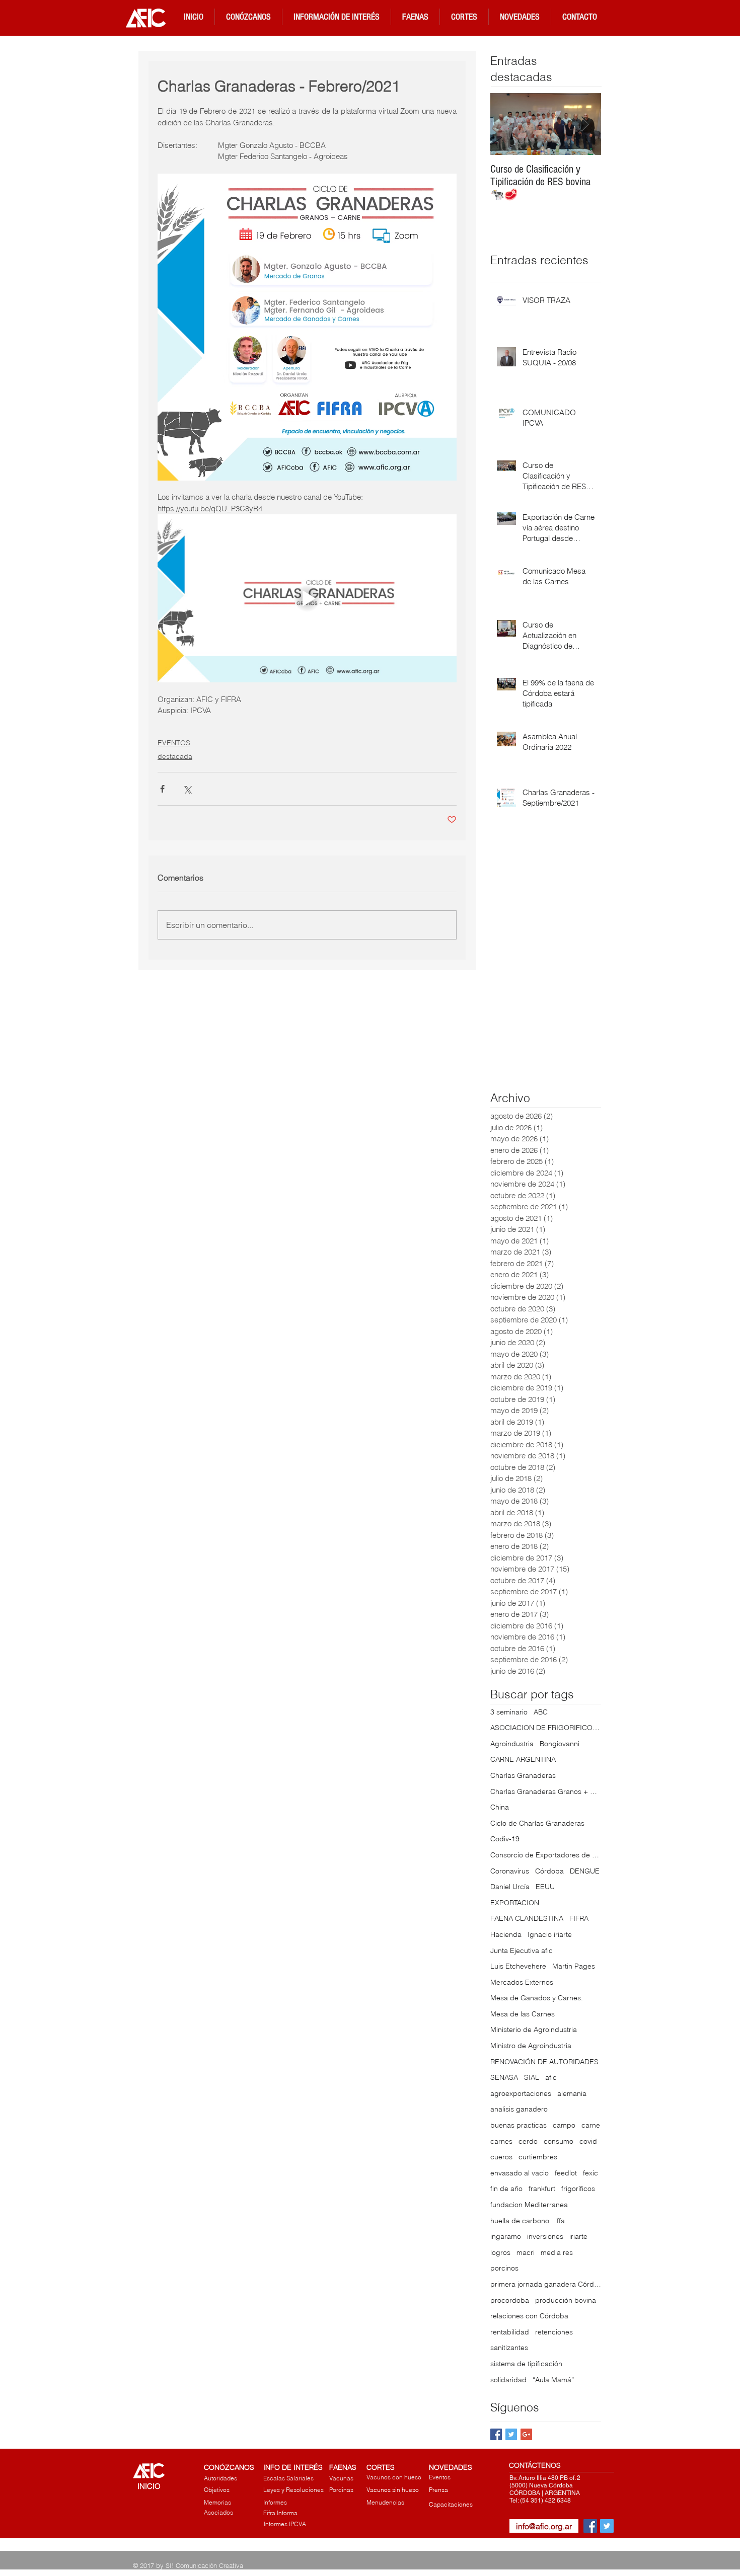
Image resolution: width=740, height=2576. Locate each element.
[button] (248, 17)
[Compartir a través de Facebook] (162, 789)
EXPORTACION (515, 1903)
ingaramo (506, 2236)
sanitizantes (509, 2348)
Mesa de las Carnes (523, 2014)
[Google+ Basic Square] (526, 2434)
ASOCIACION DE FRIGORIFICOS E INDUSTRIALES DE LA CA (546, 1728)
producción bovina (566, 2300)
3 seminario (509, 1712)
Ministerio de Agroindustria (534, 2029)
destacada (175, 756)
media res (557, 2252)
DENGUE (585, 1871)
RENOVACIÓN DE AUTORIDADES (544, 2062)
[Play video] (307, 598)
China (500, 1807)
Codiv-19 (505, 1839)
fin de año (506, 2189)
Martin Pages (574, 1966)
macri (526, 2252)
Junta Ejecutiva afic (522, 1950)
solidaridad (508, 2380)
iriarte (578, 2236)
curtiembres (538, 2157)
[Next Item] (585, 125)
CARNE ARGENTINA (523, 1759)
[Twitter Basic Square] (511, 2434)
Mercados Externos (522, 1982)
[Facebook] (590, 2526)
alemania (572, 2093)
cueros (501, 2157)
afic (551, 2077)
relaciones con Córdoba (529, 2316)
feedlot (566, 2173)
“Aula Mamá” (553, 2380)
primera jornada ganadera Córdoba (546, 2284)
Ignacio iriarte (550, 1934)
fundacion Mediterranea (529, 2205)
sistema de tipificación (526, 2364)
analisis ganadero (519, 2109)
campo (564, 2125)
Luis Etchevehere (518, 1966)
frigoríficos (578, 2189)
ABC (541, 1712)
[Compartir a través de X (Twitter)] (187, 789)
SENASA (504, 2077)
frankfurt (542, 2189)
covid (588, 2141)
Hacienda (506, 1934)
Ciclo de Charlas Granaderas (537, 1823)
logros (500, 2252)
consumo (559, 2141)
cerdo (528, 2141)
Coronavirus (510, 1871)
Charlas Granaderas (523, 1775)
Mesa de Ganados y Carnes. (537, 1998)
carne (591, 2125)
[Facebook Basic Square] (496, 2434)
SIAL (532, 2077)
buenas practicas (519, 2125)
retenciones (554, 2332)
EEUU (545, 1887)
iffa (560, 2221)
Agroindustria (512, 1744)
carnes (501, 2141)
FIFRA (579, 1918)
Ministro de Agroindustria (531, 2046)
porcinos (504, 2268)
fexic (590, 2173)
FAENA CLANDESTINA (527, 1918)
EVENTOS (174, 743)
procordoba (510, 2300)
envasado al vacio (520, 2173)
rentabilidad (510, 2332)
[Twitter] (607, 2526)
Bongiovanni (560, 1744)
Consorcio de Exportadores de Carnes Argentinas (546, 1855)
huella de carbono (520, 2221)
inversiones (545, 2236)
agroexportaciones (521, 2093)
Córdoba (549, 1871)
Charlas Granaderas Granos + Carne (546, 1791)
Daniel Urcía (510, 1887)
